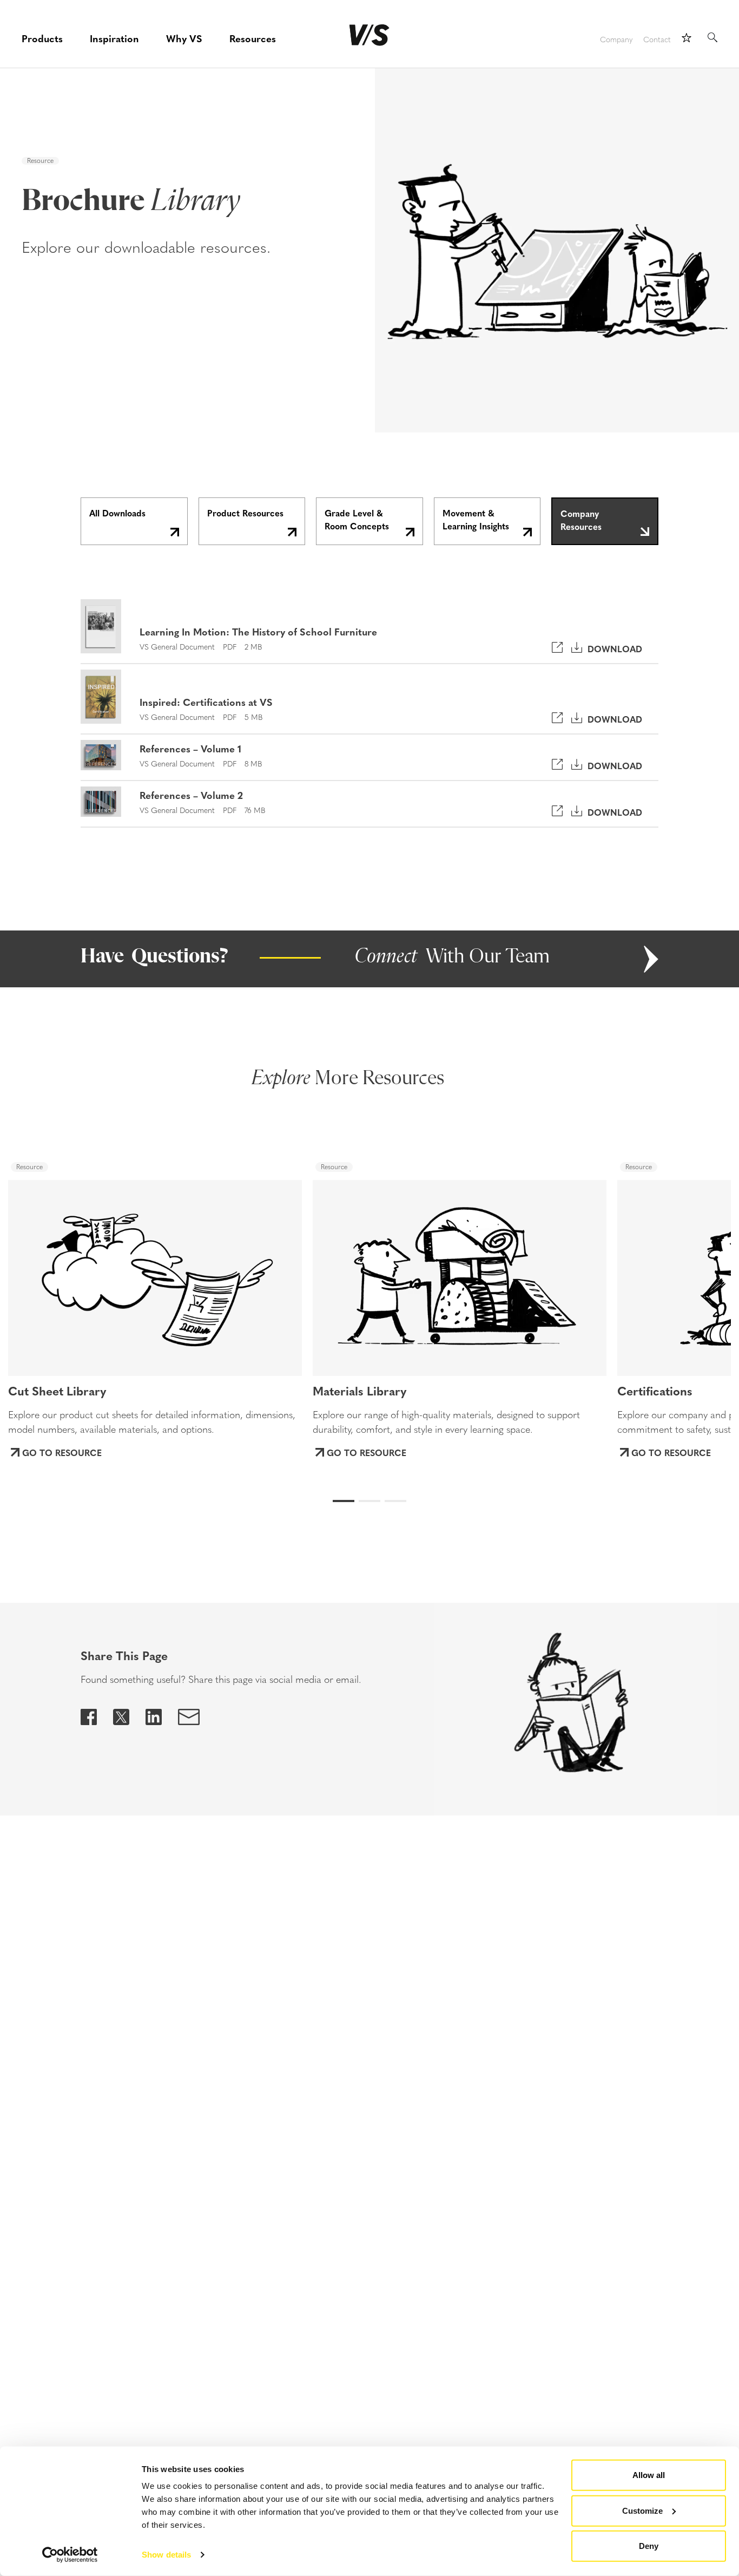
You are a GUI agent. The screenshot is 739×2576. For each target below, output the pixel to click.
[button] (49, 1268)
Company (616, 40)
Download (612, 648)
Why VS (184, 38)
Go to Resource (62, 1452)
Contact (657, 40)
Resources (253, 38)
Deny (649, 2546)
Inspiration (114, 38)
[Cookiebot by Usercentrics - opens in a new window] (70, 2555)
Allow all (649, 2475)
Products (42, 38)
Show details (166, 2555)
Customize (642, 2510)
